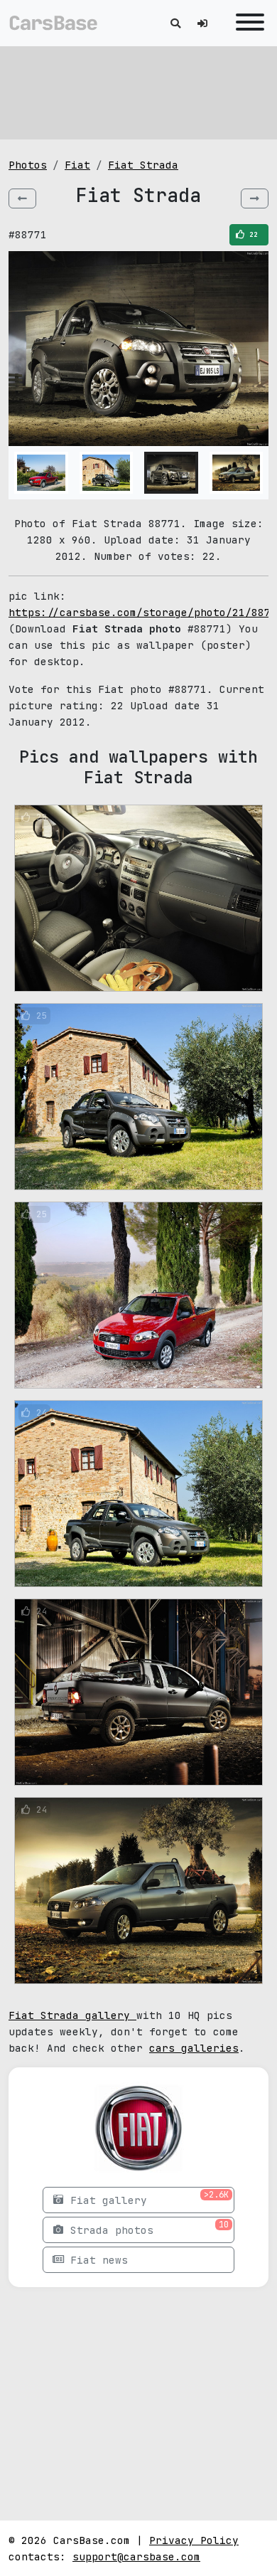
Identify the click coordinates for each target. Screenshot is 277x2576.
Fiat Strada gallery (72, 2015)
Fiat (77, 165)
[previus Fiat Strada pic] (22, 198)
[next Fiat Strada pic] (255, 198)
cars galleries (194, 2048)
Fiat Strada (143, 165)
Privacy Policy (194, 2540)
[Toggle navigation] (246, 23)
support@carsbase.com (136, 2556)
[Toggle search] (175, 23)
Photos (28, 165)
